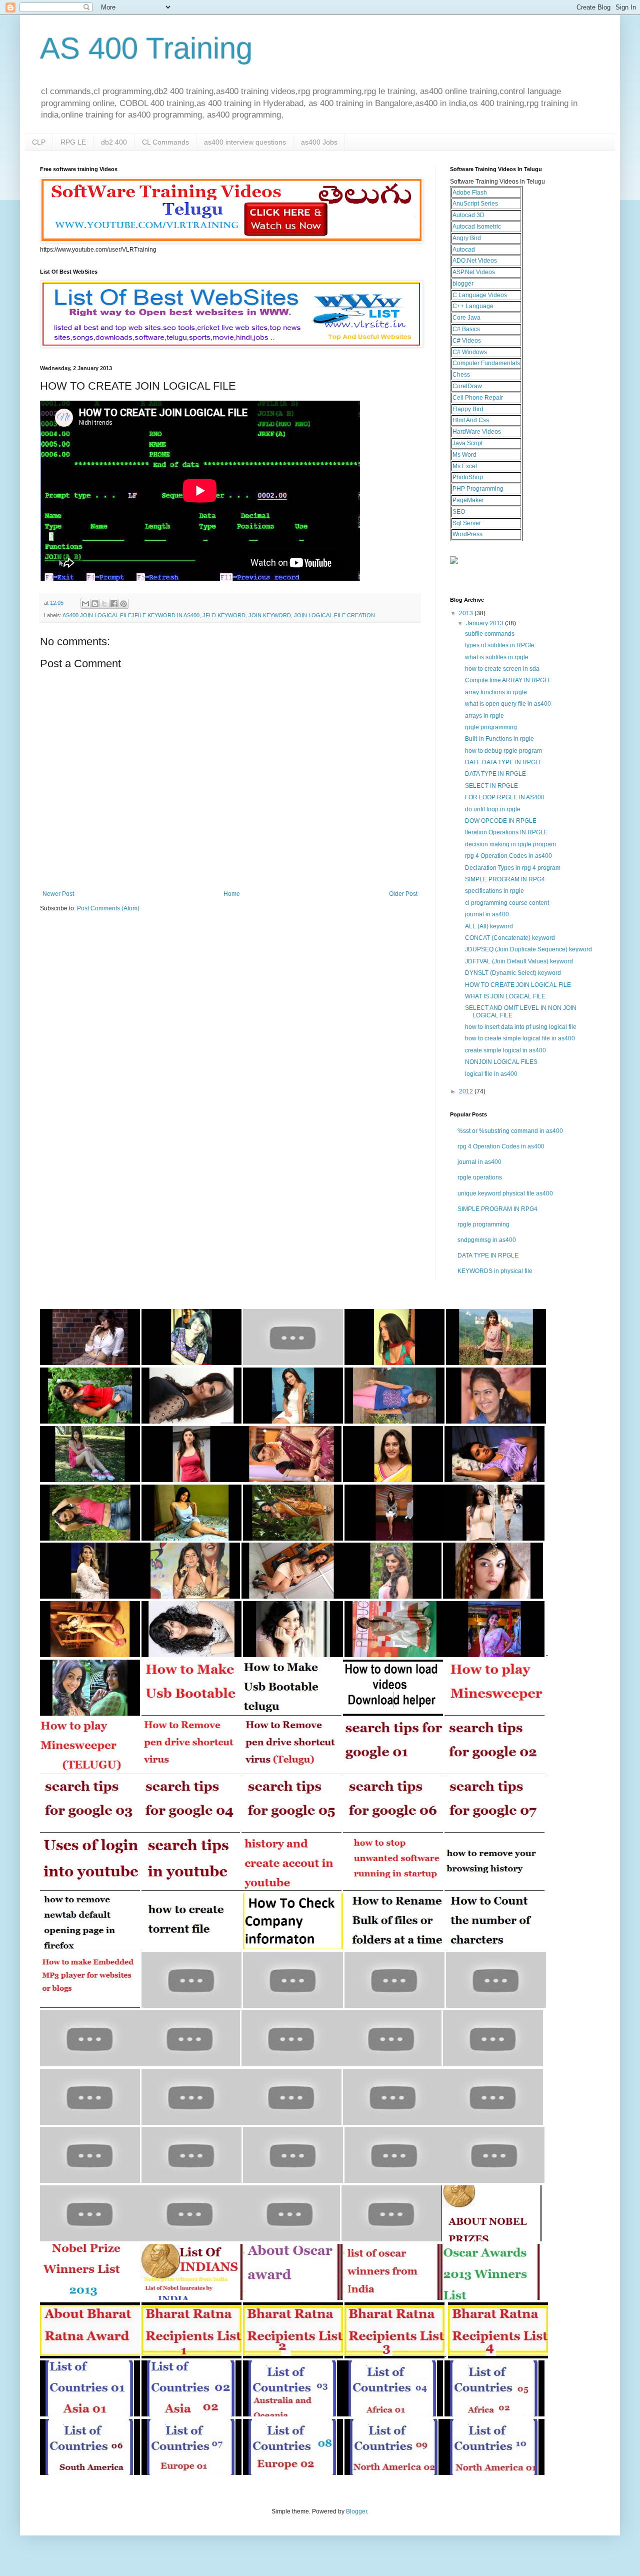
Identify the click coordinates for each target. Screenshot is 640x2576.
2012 (467, 1091)
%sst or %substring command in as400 (510, 1131)
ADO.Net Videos (475, 261)
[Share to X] (104, 604)
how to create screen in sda (502, 669)
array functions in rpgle (496, 692)
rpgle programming (491, 727)
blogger (463, 284)
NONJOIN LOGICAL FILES (501, 1062)
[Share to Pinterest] (123, 604)
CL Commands (165, 142)
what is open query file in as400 (508, 704)
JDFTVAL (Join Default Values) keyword (519, 961)
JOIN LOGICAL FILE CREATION (334, 615)
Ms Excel (465, 466)
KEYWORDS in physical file (495, 1271)
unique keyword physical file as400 (505, 1193)
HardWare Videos (477, 432)
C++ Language (473, 306)
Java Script (467, 443)
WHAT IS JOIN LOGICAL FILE (505, 996)
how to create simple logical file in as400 (520, 1038)
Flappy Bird (468, 409)
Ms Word (464, 455)
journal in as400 (487, 914)
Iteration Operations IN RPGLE (506, 832)
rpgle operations (480, 1177)
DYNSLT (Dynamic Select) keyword (513, 973)
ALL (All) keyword (489, 926)
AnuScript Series (475, 204)
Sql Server (467, 523)
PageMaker (468, 500)
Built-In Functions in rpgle (499, 739)
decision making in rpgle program (510, 844)
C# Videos (467, 341)
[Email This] (85, 604)
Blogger (356, 2511)
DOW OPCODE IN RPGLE (501, 821)
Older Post (403, 894)
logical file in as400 (491, 1074)
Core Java (466, 318)
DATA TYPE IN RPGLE (495, 774)
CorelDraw (467, 386)
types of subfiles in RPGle (500, 645)
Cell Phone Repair (478, 398)
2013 (467, 613)
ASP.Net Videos (474, 272)
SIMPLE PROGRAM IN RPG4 (505, 879)
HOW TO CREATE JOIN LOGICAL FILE (518, 985)
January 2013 (485, 623)
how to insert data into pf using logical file (521, 1027)
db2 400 (114, 142)
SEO (459, 512)
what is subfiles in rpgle (497, 657)
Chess (461, 375)
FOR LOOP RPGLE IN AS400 (505, 797)
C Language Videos (480, 295)
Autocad (464, 250)
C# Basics (466, 329)
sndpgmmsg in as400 (487, 1240)
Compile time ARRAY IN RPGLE (508, 680)
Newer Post (58, 894)
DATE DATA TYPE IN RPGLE (504, 762)
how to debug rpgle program (503, 751)
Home (232, 894)
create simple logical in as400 (505, 1050)
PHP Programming (478, 489)
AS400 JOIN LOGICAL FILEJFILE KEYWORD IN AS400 (131, 615)
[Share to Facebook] (114, 604)
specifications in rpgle (494, 891)
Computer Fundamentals (486, 363)
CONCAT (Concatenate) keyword (510, 938)
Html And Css (471, 420)
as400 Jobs (319, 142)
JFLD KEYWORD (224, 615)
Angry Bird (467, 238)
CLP (39, 142)
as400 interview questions (245, 142)
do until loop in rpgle (493, 809)
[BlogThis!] (95, 604)
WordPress (467, 534)
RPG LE (73, 142)
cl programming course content (507, 903)
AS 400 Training (146, 48)
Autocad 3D (468, 215)
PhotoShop (468, 477)
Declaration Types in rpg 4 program (513, 868)
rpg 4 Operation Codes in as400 (508, 856)
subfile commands (490, 634)
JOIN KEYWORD (270, 615)
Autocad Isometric (477, 227)
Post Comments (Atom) (108, 908)
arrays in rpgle (484, 716)
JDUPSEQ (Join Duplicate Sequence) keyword (528, 949)
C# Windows (470, 352)
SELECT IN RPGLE (491, 786)
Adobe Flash (470, 193)
